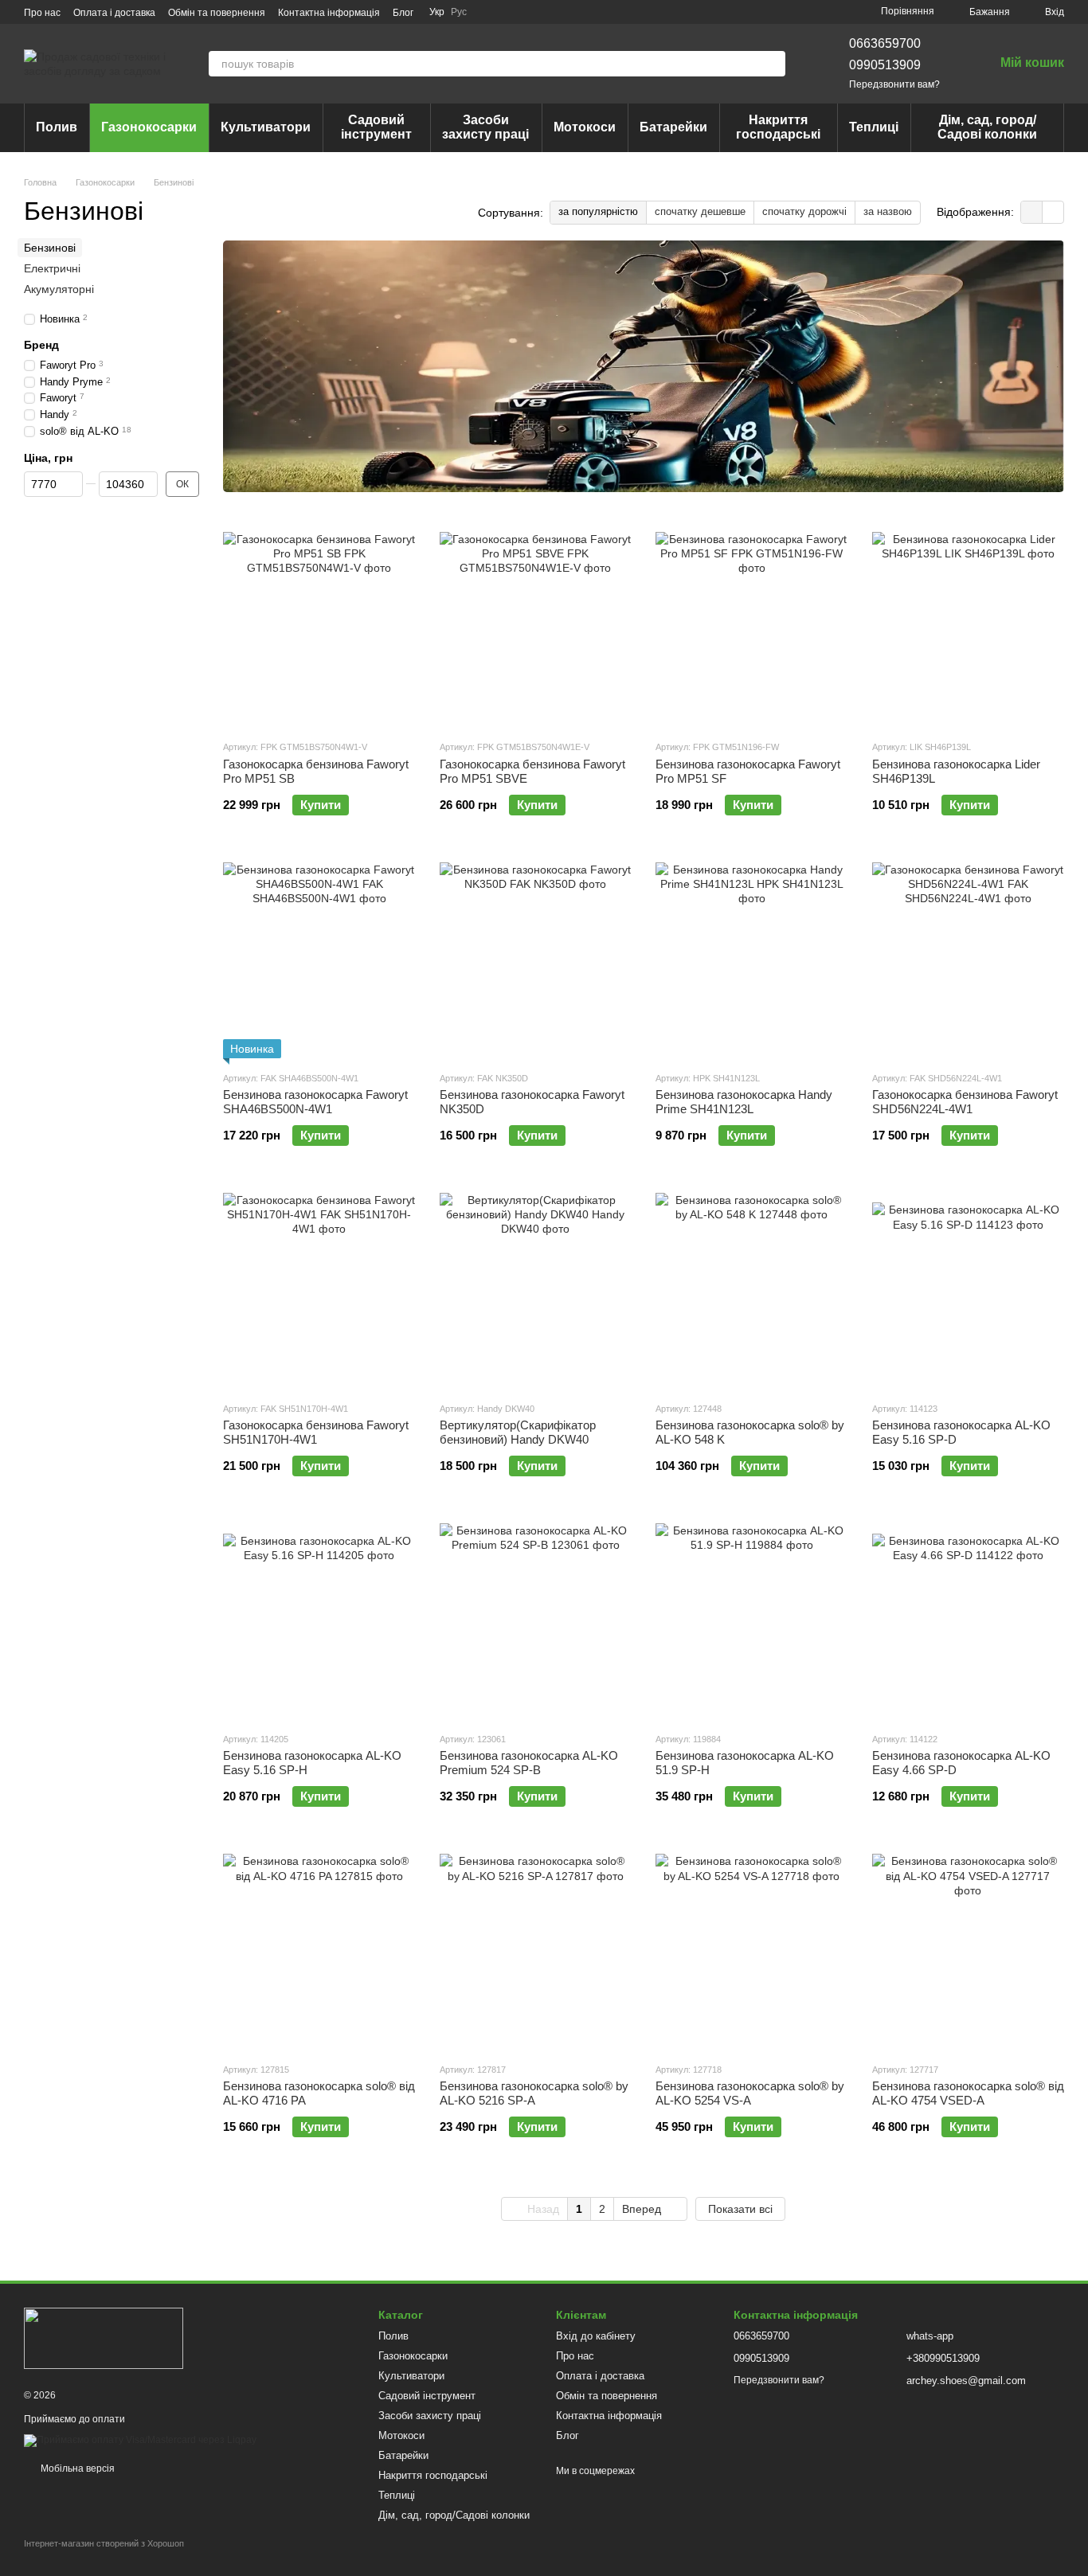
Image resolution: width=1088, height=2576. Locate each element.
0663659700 (885, 43)
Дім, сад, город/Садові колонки (987, 127)
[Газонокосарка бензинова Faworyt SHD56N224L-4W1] (969, 959)
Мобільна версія (76, 2469)
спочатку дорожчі (804, 211)
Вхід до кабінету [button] (596, 2336)
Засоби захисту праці (485, 127)
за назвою (888, 211)
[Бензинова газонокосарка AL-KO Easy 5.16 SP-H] (319, 1620)
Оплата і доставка (114, 13)
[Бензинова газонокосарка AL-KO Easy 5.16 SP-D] (969, 1289)
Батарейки (673, 127)
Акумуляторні (59, 289)
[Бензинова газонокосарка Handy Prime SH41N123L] (752, 959)
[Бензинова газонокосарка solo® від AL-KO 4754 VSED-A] (969, 1950)
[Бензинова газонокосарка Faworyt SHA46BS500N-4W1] (319, 959)
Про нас (42, 13)
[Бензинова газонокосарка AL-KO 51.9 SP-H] (752, 1620)
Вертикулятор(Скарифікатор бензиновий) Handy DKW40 (518, 1432)
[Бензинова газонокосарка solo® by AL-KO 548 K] (752, 1289)
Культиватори (266, 127)
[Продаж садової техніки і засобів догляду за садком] (104, 2338)
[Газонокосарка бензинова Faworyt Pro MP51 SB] (319, 627)
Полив (57, 127)
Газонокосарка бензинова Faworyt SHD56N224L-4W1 (965, 1102)
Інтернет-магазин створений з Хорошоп (104, 2543)
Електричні (52, 268)
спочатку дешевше (700, 211)
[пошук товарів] (773, 64)
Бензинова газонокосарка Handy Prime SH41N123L (744, 1102)
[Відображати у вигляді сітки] (1032, 212)
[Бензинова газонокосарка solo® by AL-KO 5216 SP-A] (536, 1950)
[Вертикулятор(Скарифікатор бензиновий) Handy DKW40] (536, 1289)
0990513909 (885, 65)
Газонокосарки (149, 127)
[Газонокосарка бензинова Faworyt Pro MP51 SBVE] (536, 627)
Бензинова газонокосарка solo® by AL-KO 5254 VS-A (750, 2093)
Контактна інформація (329, 13)
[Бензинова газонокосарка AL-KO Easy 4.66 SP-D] (969, 1620)
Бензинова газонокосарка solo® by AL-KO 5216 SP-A (534, 2093)
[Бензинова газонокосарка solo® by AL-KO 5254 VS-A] (752, 1950)
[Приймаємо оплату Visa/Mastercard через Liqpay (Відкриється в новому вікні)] (140, 2440)
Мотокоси (585, 127)
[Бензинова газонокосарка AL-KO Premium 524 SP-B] (536, 1620)
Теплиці (874, 127)
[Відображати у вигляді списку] (1053, 212)
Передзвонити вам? (894, 84)
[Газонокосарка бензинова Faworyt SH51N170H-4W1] (319, 1289)
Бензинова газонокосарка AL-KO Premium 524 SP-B (529, 1763)
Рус (459, 12)
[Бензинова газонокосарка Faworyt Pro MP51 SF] (752, 627)
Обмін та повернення (217, 13)
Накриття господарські (778, 127)
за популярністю (598, 211)
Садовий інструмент (376, 127)
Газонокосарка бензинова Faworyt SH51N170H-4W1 (316, 1432)
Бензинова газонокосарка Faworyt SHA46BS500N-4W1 (315, 1102)
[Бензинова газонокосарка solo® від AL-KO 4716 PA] (319, 1950)
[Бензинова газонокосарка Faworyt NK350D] (536, 959)
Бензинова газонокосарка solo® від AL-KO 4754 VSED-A (968, 2093)
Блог (403, 13)
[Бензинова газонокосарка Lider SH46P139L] (969, 627)
